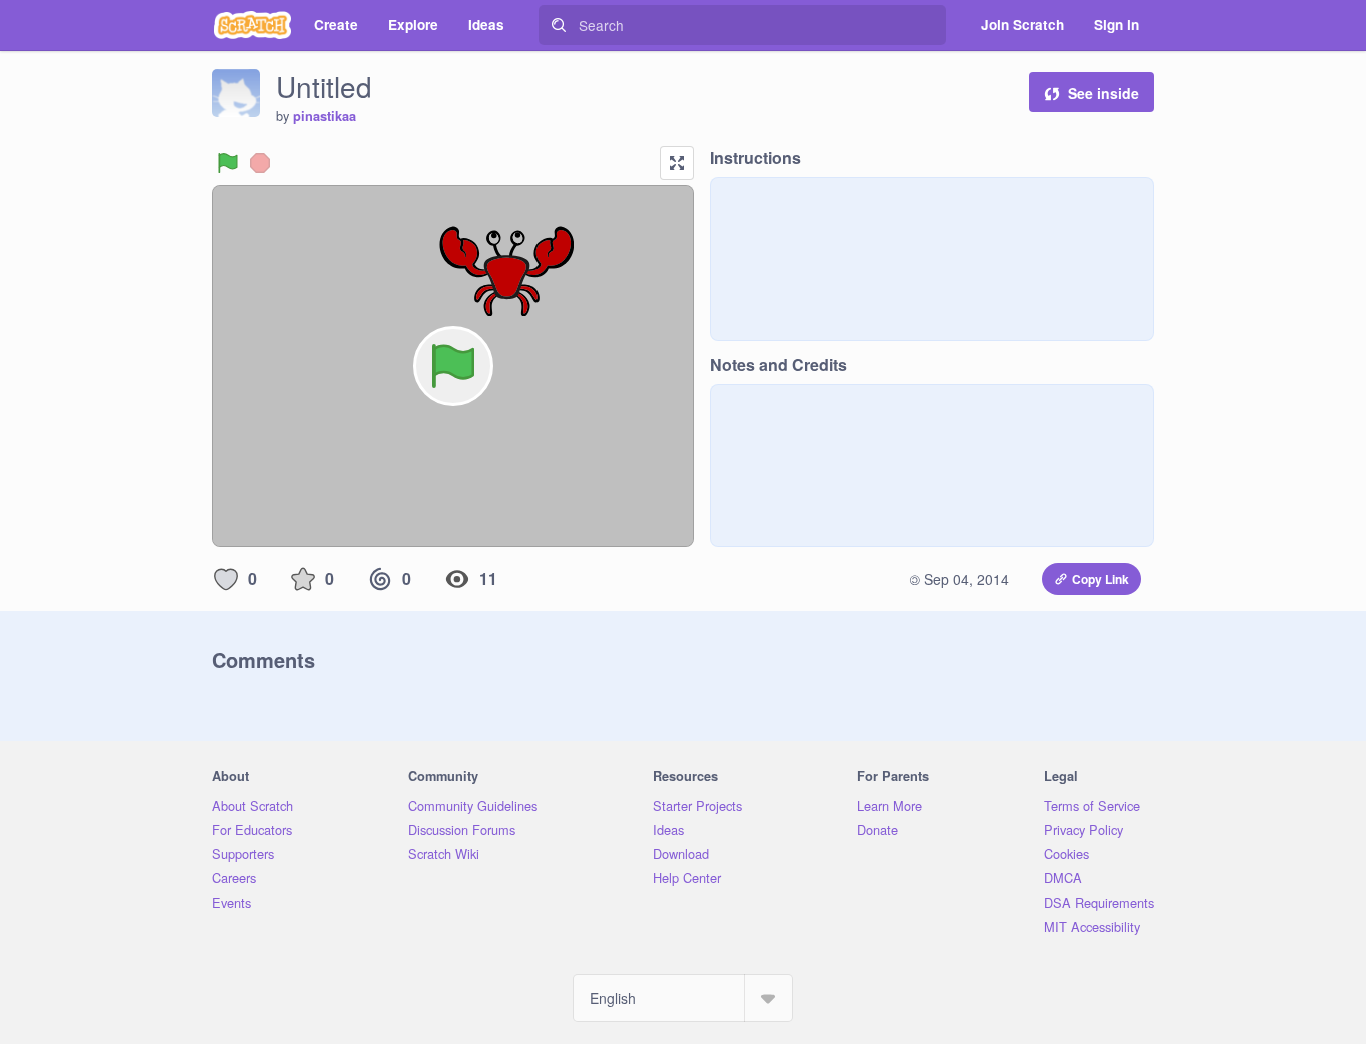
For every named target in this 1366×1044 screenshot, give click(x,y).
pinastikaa (324, 116)
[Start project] (228, 163)
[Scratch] (252, 25)
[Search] (559, 25)
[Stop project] (260, 163)
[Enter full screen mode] (677, 163)
